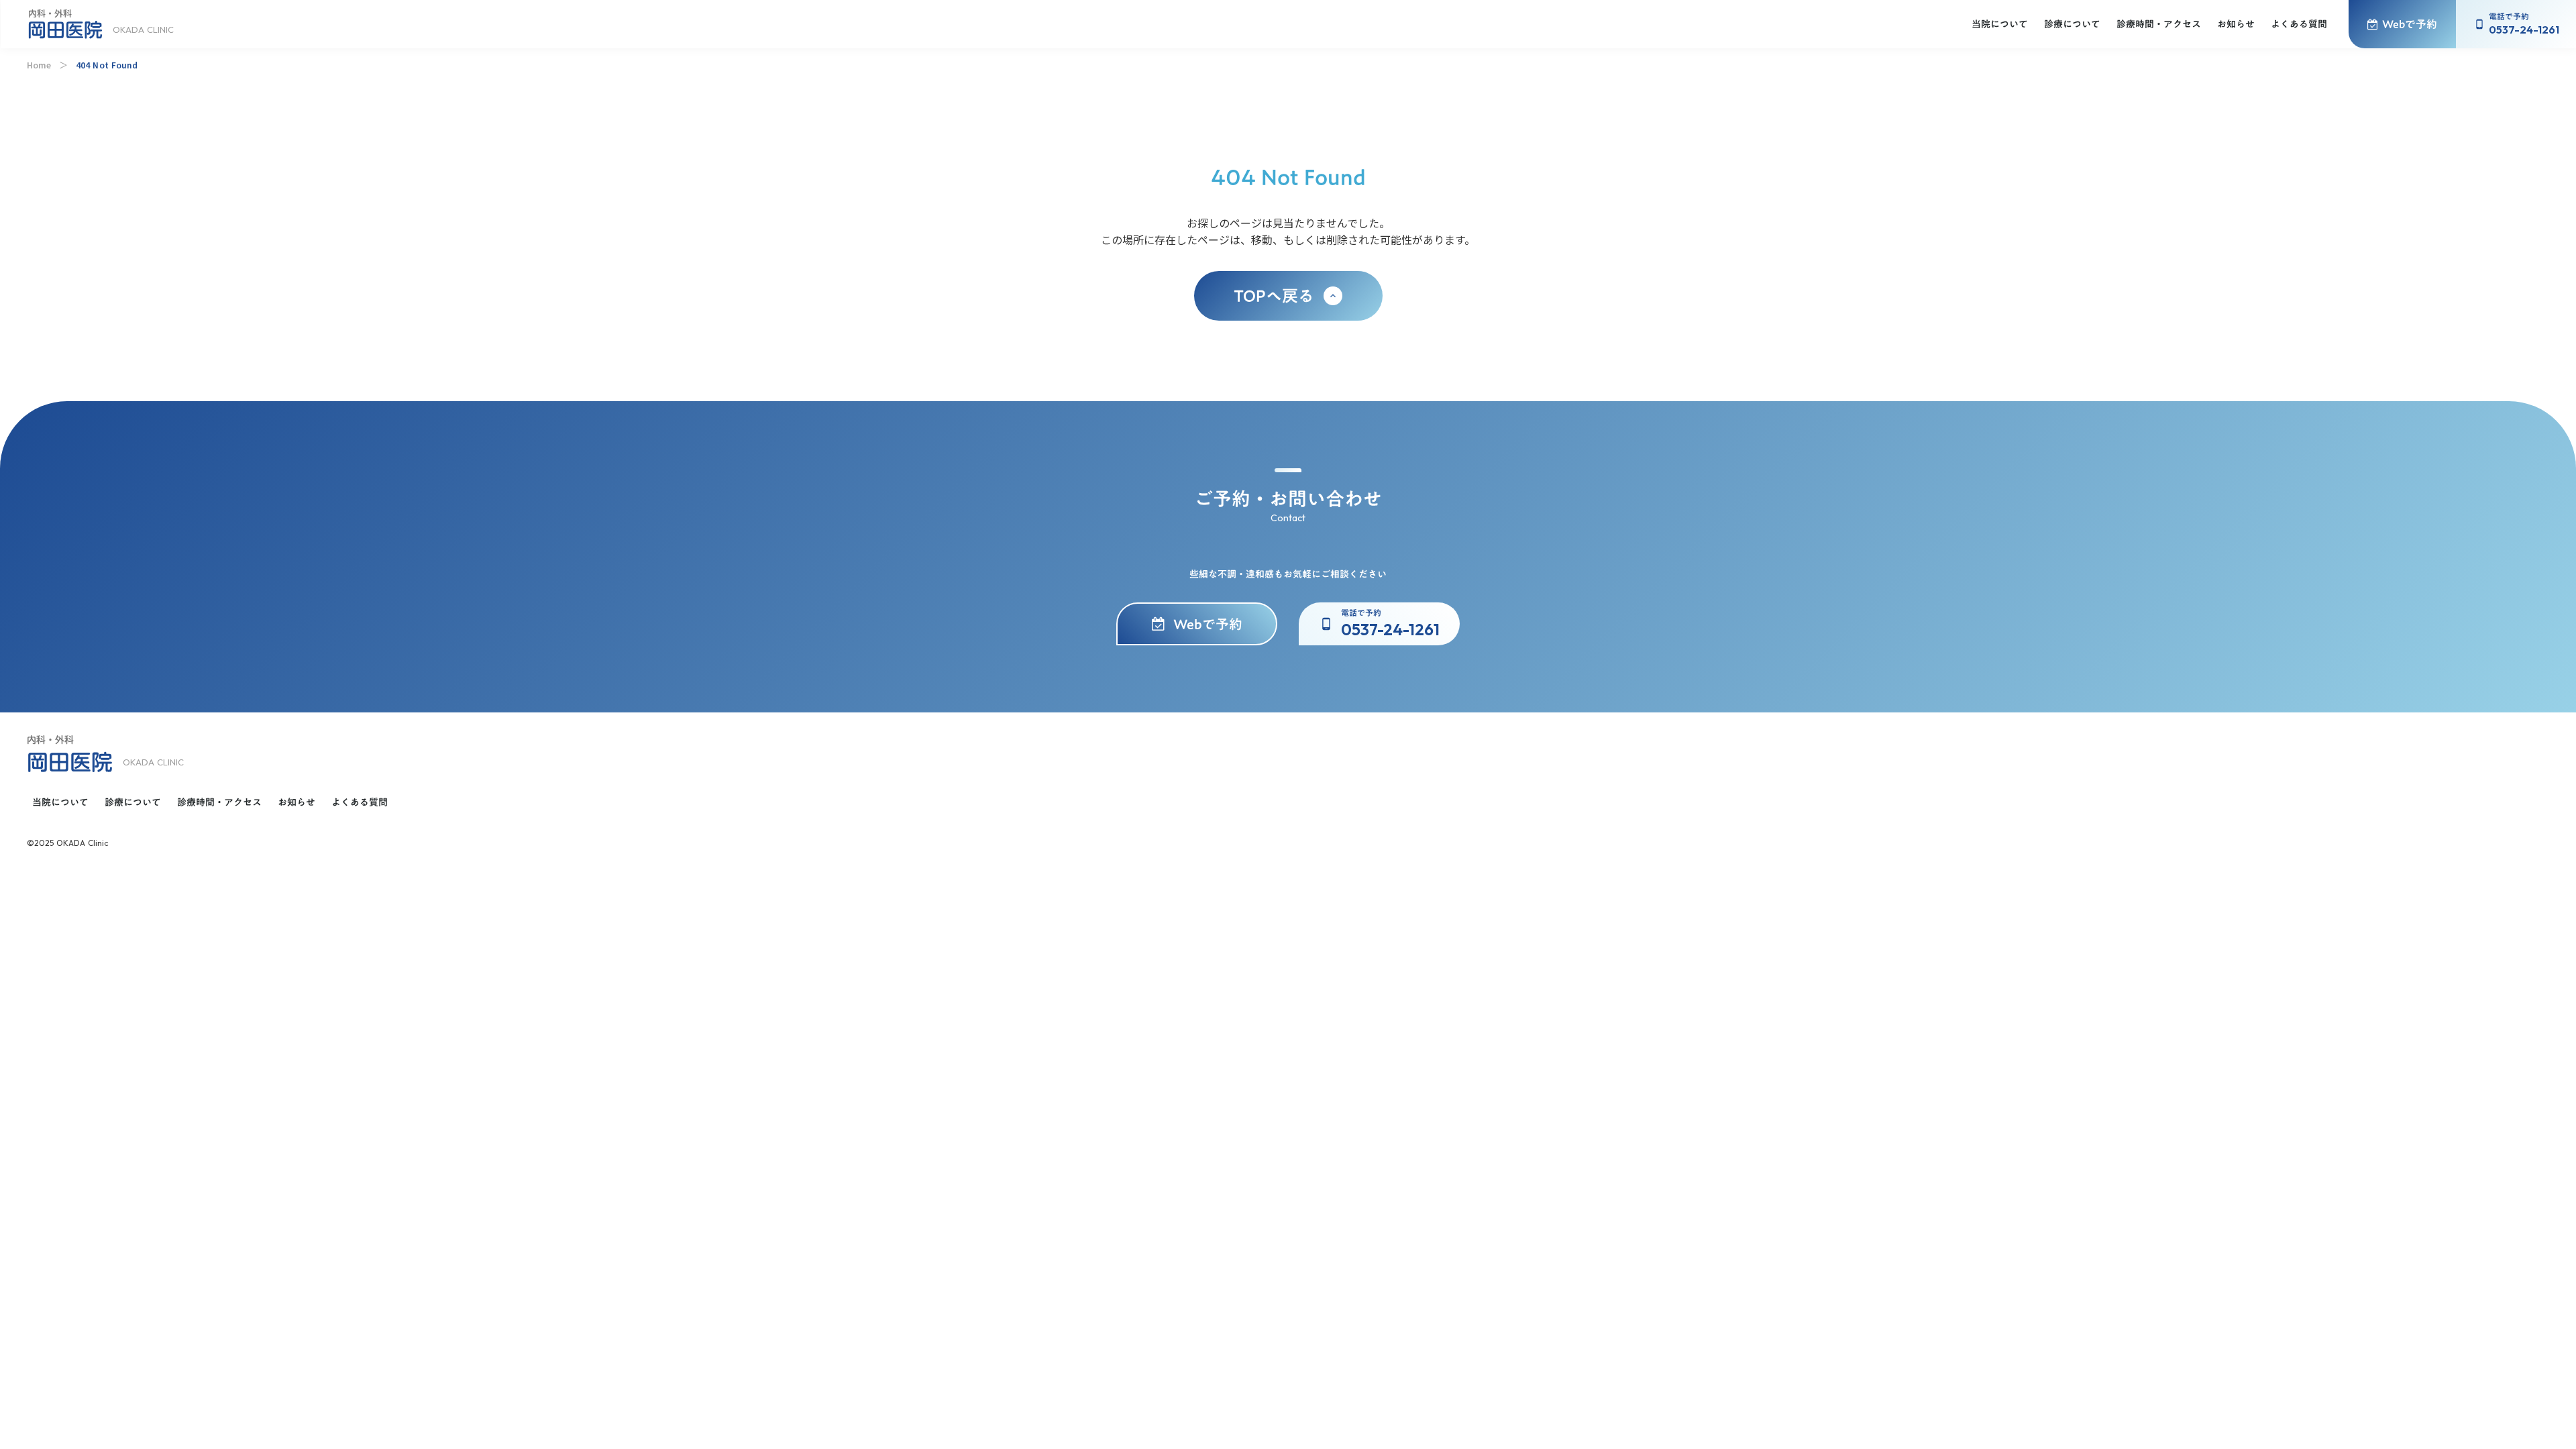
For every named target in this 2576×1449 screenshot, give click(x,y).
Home (39, 65)
